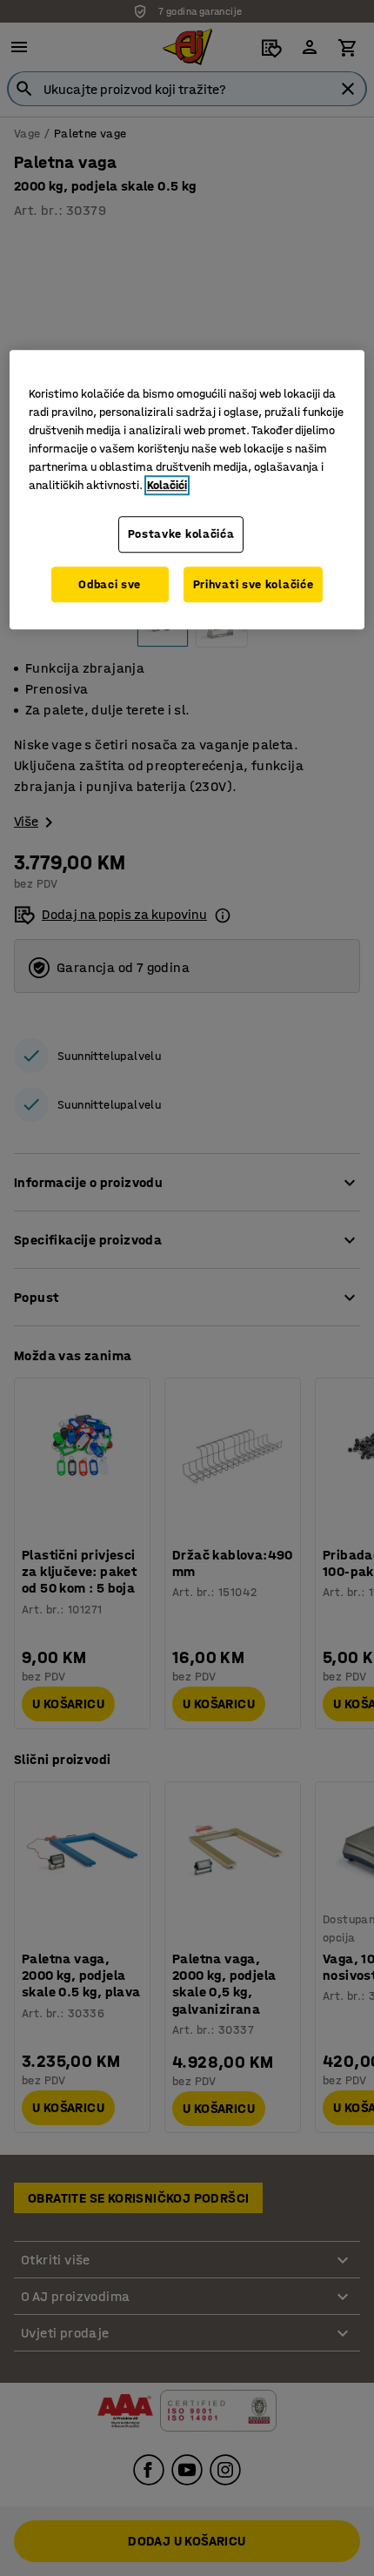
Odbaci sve (110, 584)
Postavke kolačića (181, 534)
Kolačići (167, 485)
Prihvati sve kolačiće (254, 584)
